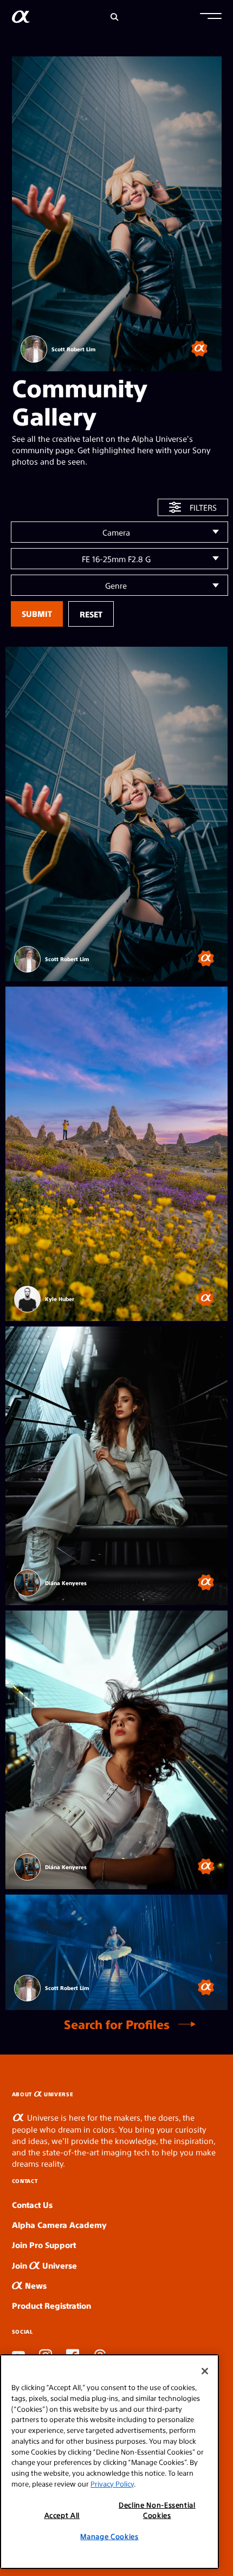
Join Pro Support (44, 2245)
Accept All (62, 2515)
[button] (211, 17)
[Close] (205, 2371)
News (35, 2285)
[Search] (115, 17)
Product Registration (51, 2305)
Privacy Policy (112, 2484)
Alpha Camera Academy (59, 2224)
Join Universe (44, 2265)
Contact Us (32, 2204)
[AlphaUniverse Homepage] (21, 19)
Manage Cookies (109, 2536)
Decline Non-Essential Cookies (157, 2510)
